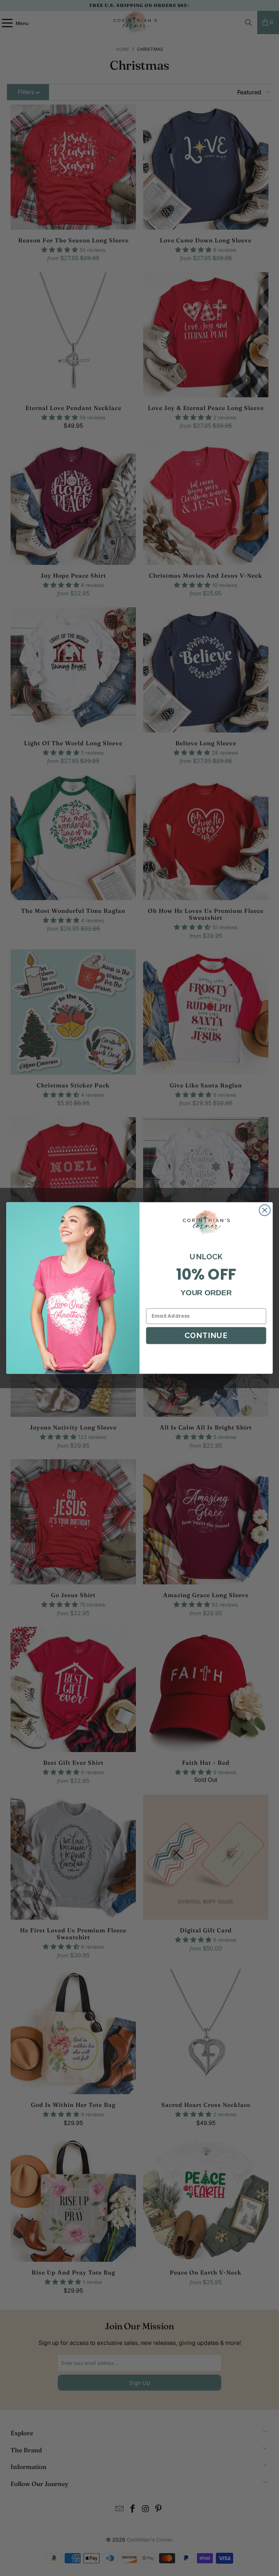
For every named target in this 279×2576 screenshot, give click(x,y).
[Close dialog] (265, 1210)
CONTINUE (206, 1335)
